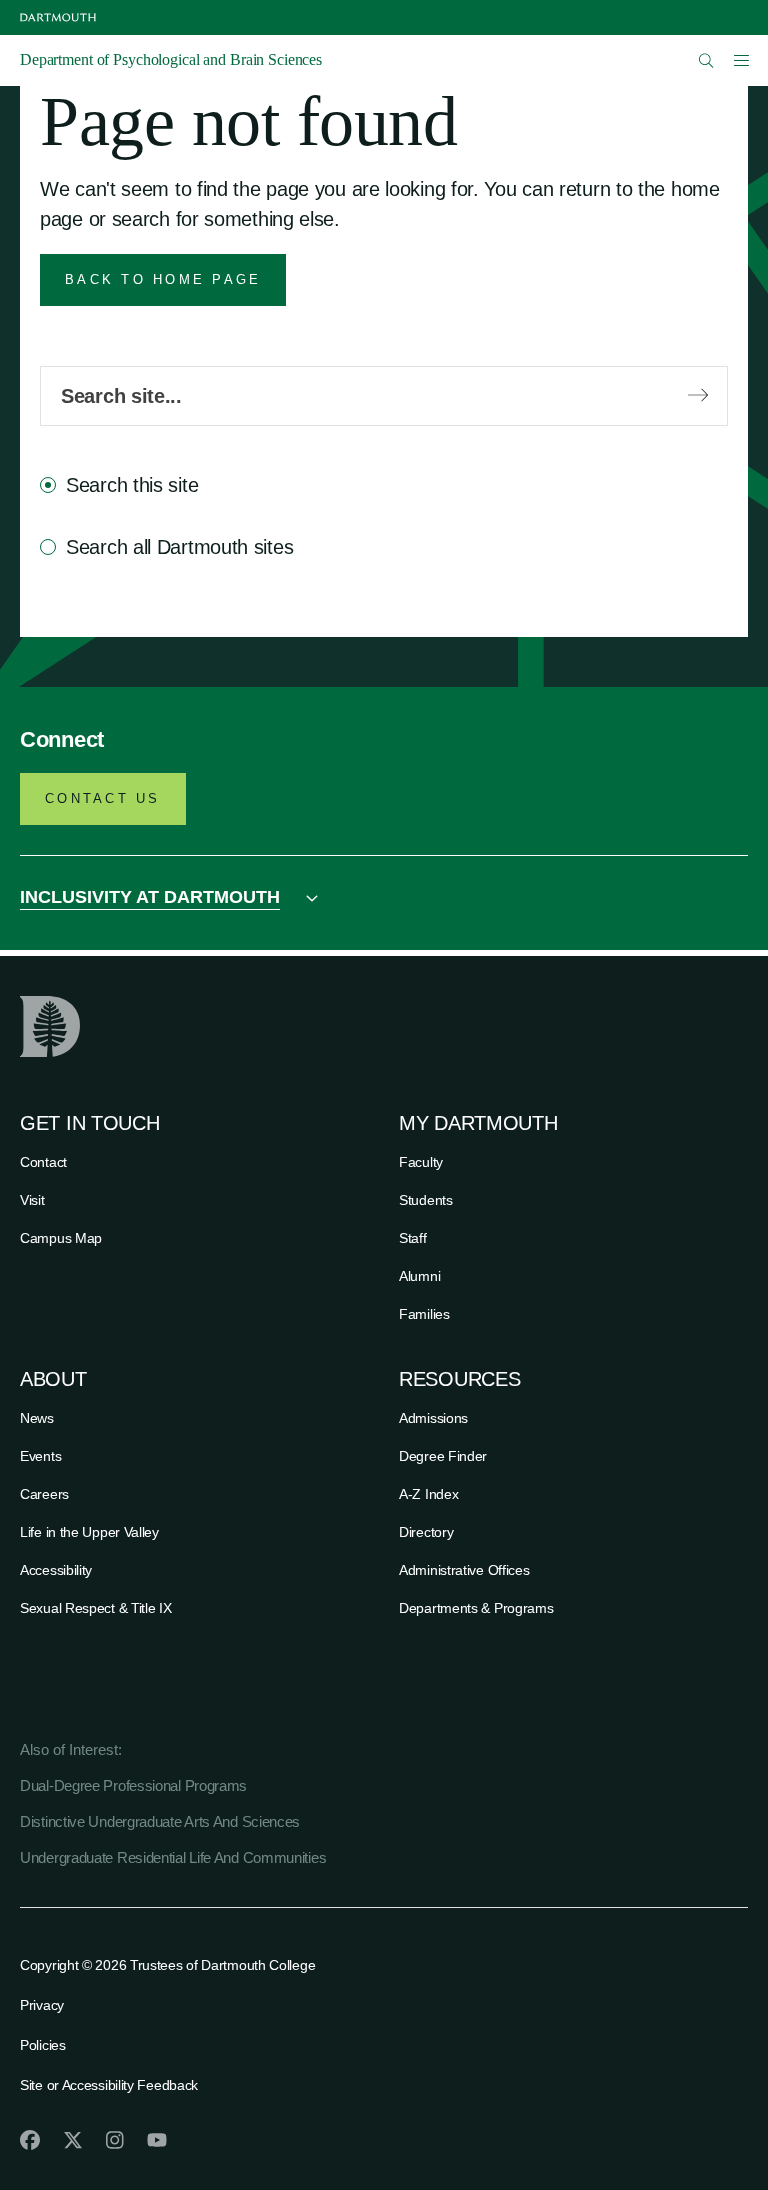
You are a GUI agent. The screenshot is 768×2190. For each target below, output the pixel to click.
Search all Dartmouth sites (179, 547)
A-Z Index (428, 1494)
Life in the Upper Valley (89, 1532)
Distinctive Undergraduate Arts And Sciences (160, 1821)
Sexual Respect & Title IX (96, 1608)
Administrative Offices (464, 1570)
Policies (43, 2045)
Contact (43, 1162)
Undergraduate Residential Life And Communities (173, 1857)
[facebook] (30, 2140)
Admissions (433, 1418)
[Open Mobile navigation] (741, 60)
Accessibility (56, 1570)
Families (424, 1314)
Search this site (132, 485)
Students (426, 1200)
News (37, 1418)
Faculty (421, 1162)
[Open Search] (706, 60)
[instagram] (115, 2140)
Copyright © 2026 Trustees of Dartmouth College (167, 1965)
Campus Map (61, 1238)
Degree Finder (443, 1456)
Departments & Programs (476, 1608)
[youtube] (157, 2140)
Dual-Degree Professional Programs (133, 1785)
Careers (44, 1494)
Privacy (42, 2005)
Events (40, 1456)
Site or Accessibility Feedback (109, 2085)
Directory (426, 1532)
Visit (32, 1200)
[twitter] (73, 2140)
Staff (413, 1238)
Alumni (419, 1276)
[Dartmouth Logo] (58, 17)
